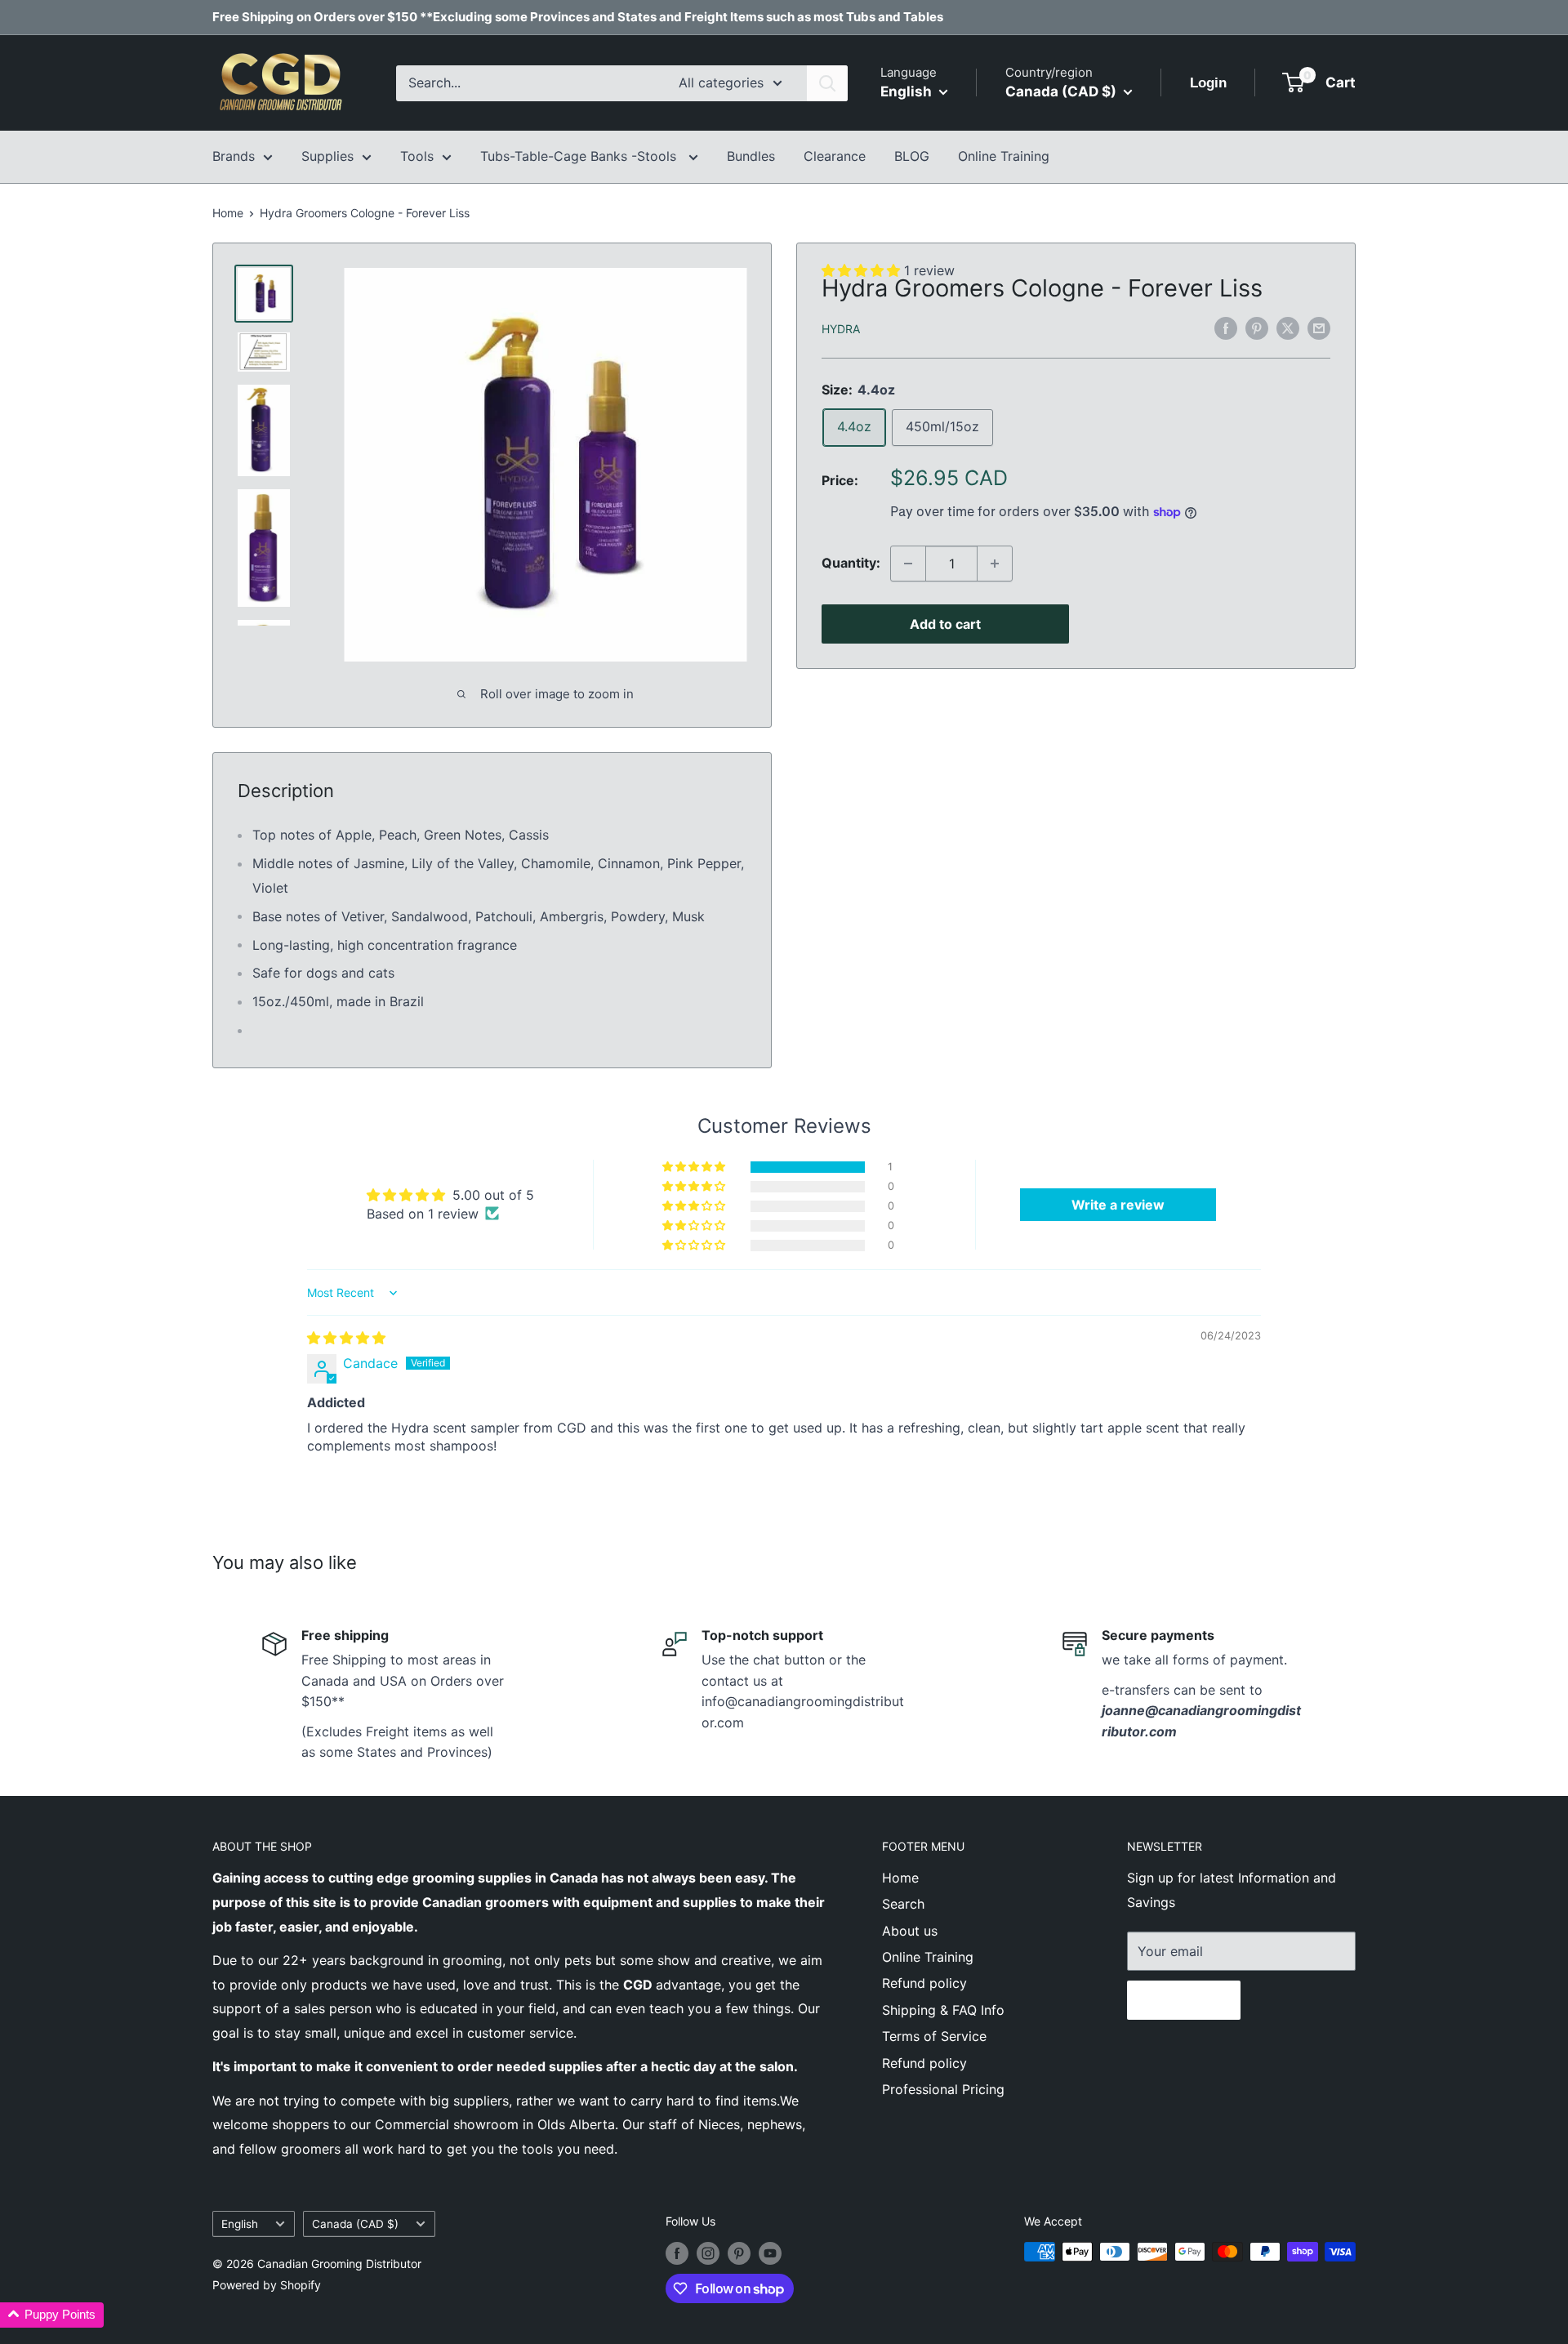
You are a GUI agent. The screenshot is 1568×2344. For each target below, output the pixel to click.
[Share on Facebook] (1226, 328)
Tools (417, 156)
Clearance (835, 156)
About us (910, 1931)
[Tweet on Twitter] (1288, 328)
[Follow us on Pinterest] (739, 2253)
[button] (695, 1167)
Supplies (327, 156)
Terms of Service (934, 2036)
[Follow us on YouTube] (770, 2253)
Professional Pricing (943, 2089)
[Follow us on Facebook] (677, 2253)
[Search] (827, 83)
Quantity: (851, 563)
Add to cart (945, 624)
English (240, 2224)
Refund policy (924, 1983)
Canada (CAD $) (355, 2224)
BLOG (912, 156)
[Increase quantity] (995, 564)
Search (903, 1904)
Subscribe (1184, 2000)
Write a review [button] (1118, 1205)
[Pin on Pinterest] (1257, 328)
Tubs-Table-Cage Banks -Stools (580, 156)
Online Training (1004, 156)
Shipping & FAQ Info (943, 2010)
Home (228, 213)
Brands (234, 156)
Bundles (751, 156)
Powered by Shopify (267, 2285)
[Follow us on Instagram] (708, 2253)
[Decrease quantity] (908, 564)
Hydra (841, 329)
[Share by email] (1319, 328)
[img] (346, 1338)
